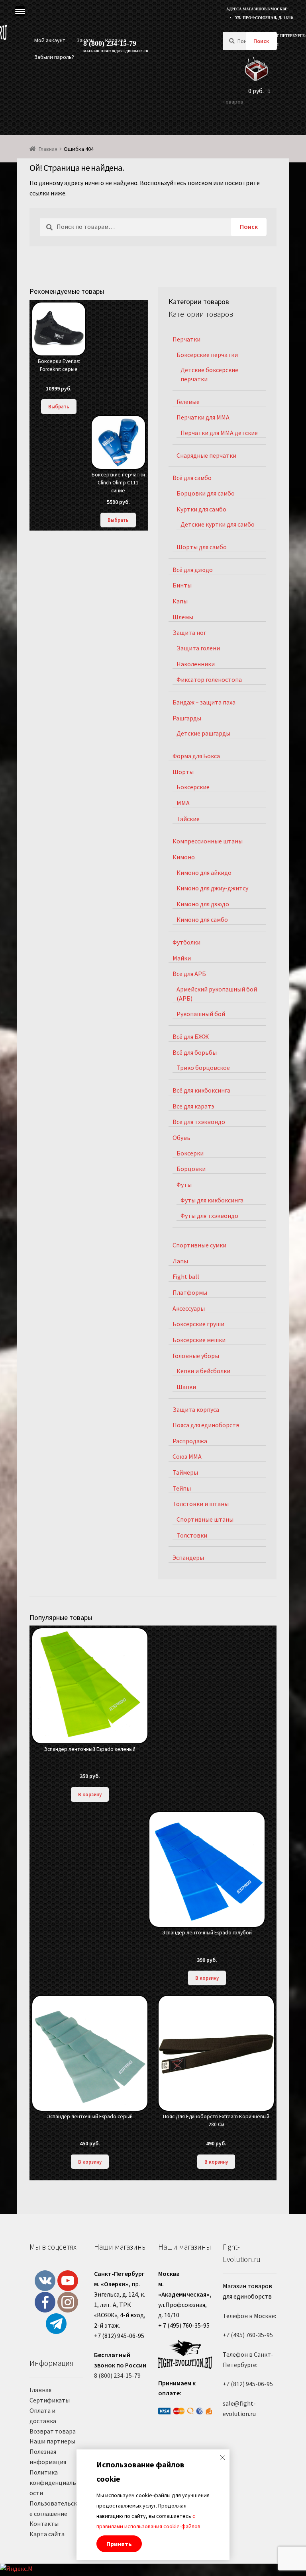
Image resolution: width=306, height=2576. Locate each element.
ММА (183, 803)
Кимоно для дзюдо (203, 904)
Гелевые (188, 402)
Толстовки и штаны (201, 1504)
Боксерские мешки (199, 1340)
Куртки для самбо (201, 509)
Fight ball (186, 1276)
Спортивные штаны (205, 1519)
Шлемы (183, 617)
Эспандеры (188, 1557)
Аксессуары (189, 1308)
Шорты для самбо (202, 547)
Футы (184, 1185)
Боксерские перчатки (207, 355)
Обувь (181, 1138)
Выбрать (59, 406)
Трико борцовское (203, 1067)
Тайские (188, 819)
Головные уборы (196, 1356)
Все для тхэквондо (199, 1122)
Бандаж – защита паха (204, 702)
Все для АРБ (189, 974)
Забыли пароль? (54, 57)
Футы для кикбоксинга (212, 1200)
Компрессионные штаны (208, 841)
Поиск (261, 41)
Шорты (183, 772)
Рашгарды (187, 718)
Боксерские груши (198, 1324)
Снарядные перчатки (206, 455)
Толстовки (192, 1535)
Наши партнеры (52, 2441)
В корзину (90, 1794)
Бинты (182, 585)
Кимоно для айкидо (204, 872)
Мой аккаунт (50, 40)
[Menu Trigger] (20, 11)
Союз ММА (187, 1456)
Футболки (186, 942)
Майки (182, 958)
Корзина (116, 40)
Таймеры (185, 1472)
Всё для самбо (192, 478)
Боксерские (193, 787)
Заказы (85, 40)
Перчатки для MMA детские (219, 433)
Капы (180, 601)
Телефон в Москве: (249, 2316)
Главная (48, 149)
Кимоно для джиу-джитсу (212, 888)
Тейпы (182, 1488)
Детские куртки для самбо (218, 524)
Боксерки (190, 1153)
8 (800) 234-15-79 (117, 2375)
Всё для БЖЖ (191, 1036)
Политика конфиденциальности (55, 2482)
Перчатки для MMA (203, 417)
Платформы (190, 1292)
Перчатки (186, 339)
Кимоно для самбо (202, 919)
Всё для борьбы (195, 1052)
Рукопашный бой (201, 1014)
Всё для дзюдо (193, 570)
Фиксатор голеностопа (209, 679)
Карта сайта (47, 2534)
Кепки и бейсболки (203, 1371)
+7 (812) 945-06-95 (248, 2384)
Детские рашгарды (203, 733)
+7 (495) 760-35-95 (248, 2335)
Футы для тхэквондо (209, 1216)
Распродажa (190, 1441)
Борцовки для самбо (206, 493)
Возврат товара (53, 2431)
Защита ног (189, 632)
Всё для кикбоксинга (201, 1090)
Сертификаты (50, 2400)
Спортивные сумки (199, 1245)
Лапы (180, 1261)
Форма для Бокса (196, 756)
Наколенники (196, 664)
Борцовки (191, 1169)
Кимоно (184, 857)
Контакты (44, 2523)
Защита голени (198, 648)
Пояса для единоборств (206, 1425)
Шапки (186, 1387)
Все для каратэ (193, 1106)
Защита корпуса (196, 1409)
